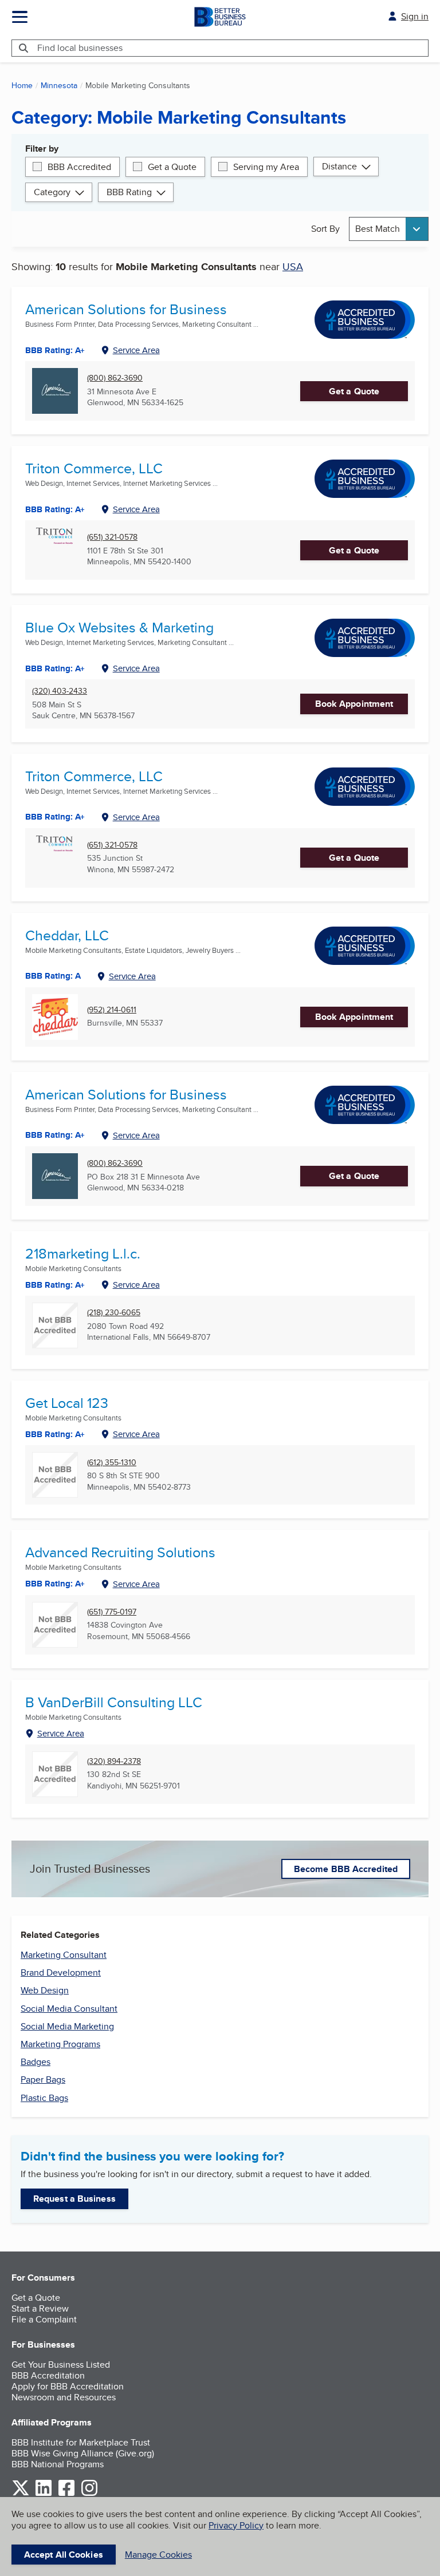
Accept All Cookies (64, 2555)
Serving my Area (266, 167)
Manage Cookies (158, 2555)
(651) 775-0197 (112, 1612)
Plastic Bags (44, 2098)
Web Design (45, 1990)
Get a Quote (172, 167)
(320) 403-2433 (60, 691)
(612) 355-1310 (112, 1463)
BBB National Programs (58, 2464)
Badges (36, 2062)
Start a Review (40, 2308)
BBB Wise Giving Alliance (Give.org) (83, 2453)
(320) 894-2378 (114, 1761)
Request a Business (74, 2199)
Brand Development (61, 1972)
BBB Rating (129, 192)
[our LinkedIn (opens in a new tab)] (44, 2494)
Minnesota (59, 85)
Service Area (136, 350)
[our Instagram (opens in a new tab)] (89, 2494)
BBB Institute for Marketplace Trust (81, 2442)
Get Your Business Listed (61, 2365)
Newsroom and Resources (64, 2397)
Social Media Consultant (69, 2009)
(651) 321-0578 (112, 537)
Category (52, 192)
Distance (339, 166)
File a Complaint (44, 2319)
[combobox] (389, 229)
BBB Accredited (79, 167)
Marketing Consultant (64, 1955)
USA (293, 266)
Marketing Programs (60, 2044)
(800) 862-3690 (115, 378)
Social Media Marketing (67, 2026)
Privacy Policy (236, 2525)
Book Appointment (354, 704)
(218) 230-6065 (114, 1313)
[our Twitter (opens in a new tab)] (21, 2494)
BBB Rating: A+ (55, 509)
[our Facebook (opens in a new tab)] (66, 2494)
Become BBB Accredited (346, 1869)
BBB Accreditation (48, 2375)
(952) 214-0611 (112, 1010)
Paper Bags (43, 2080)
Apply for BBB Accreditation (68, 2386)
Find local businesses (80, 48)
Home (22, 85)
